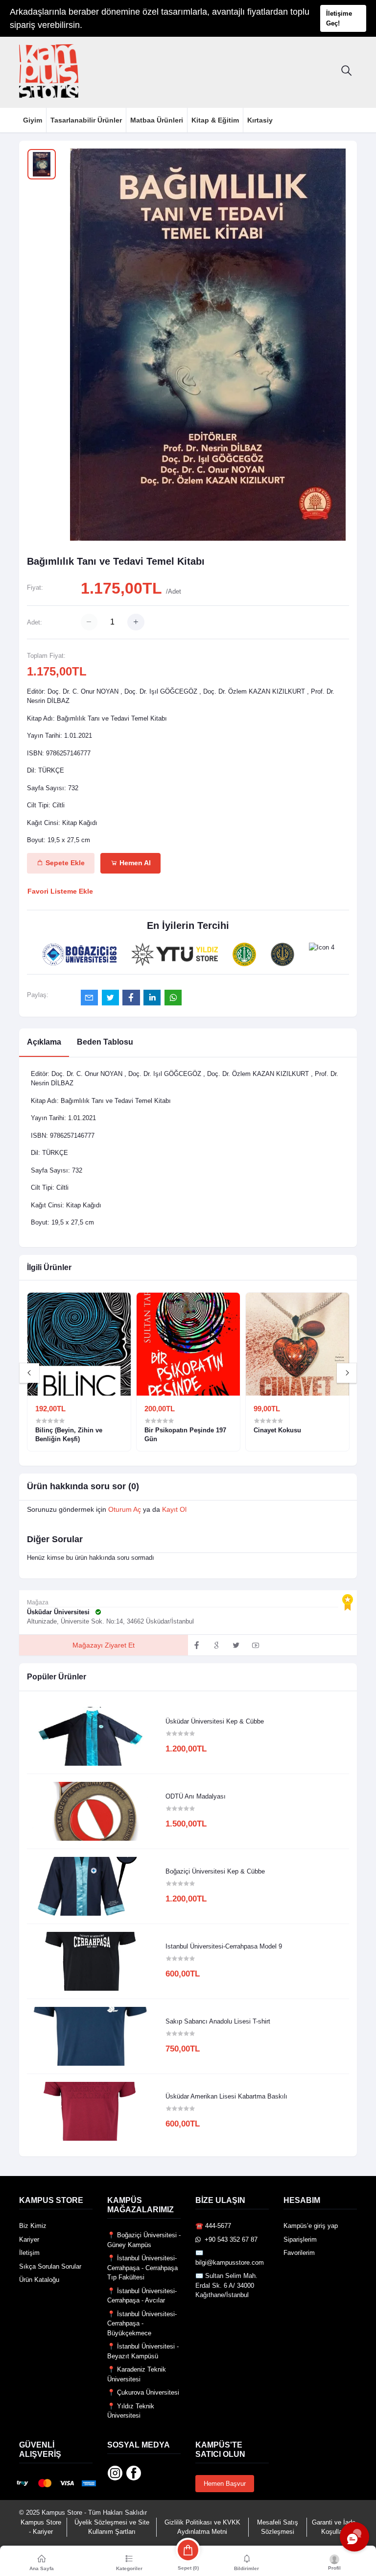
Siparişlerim (300, 2239)
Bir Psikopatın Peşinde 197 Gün (185, 1435)
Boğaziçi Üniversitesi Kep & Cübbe (215, 1871)
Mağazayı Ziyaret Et (104, 1645)
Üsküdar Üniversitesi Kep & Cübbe (215, 1721)
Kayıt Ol (174, 1509)
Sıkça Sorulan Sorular (50, 2266)
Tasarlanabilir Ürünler (86, 120)
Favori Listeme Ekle (60, 891)
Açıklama (44, 1042)
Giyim (33, 120)
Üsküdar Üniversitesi (59, 1612)
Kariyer (29, 2239)
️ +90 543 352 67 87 (229, 2239)
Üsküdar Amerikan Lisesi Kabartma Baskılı (226, 2096)
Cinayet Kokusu (277, 1430)
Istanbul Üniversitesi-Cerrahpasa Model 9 (224, 1946)
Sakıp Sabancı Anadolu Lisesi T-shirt (218, 2021)
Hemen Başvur (225, 2484)
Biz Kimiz (33, 2226)
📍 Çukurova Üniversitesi (143, 2392)
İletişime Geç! (339, 18)
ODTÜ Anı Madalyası (196, 1796)
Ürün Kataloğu (39, 2280)
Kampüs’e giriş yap (311, 2226)
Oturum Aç (125, 1509)
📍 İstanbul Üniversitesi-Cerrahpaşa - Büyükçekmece (142, 2324)
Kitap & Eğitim (215, 120)
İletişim (29, 2253)
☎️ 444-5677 (213, 2226)
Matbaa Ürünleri (157, 120)
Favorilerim (299, 2253)
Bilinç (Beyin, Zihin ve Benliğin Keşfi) (69, 1435)
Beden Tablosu (105, 1042)
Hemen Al (134, 863)
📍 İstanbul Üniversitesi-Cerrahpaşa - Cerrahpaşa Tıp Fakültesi (142, 2268)
